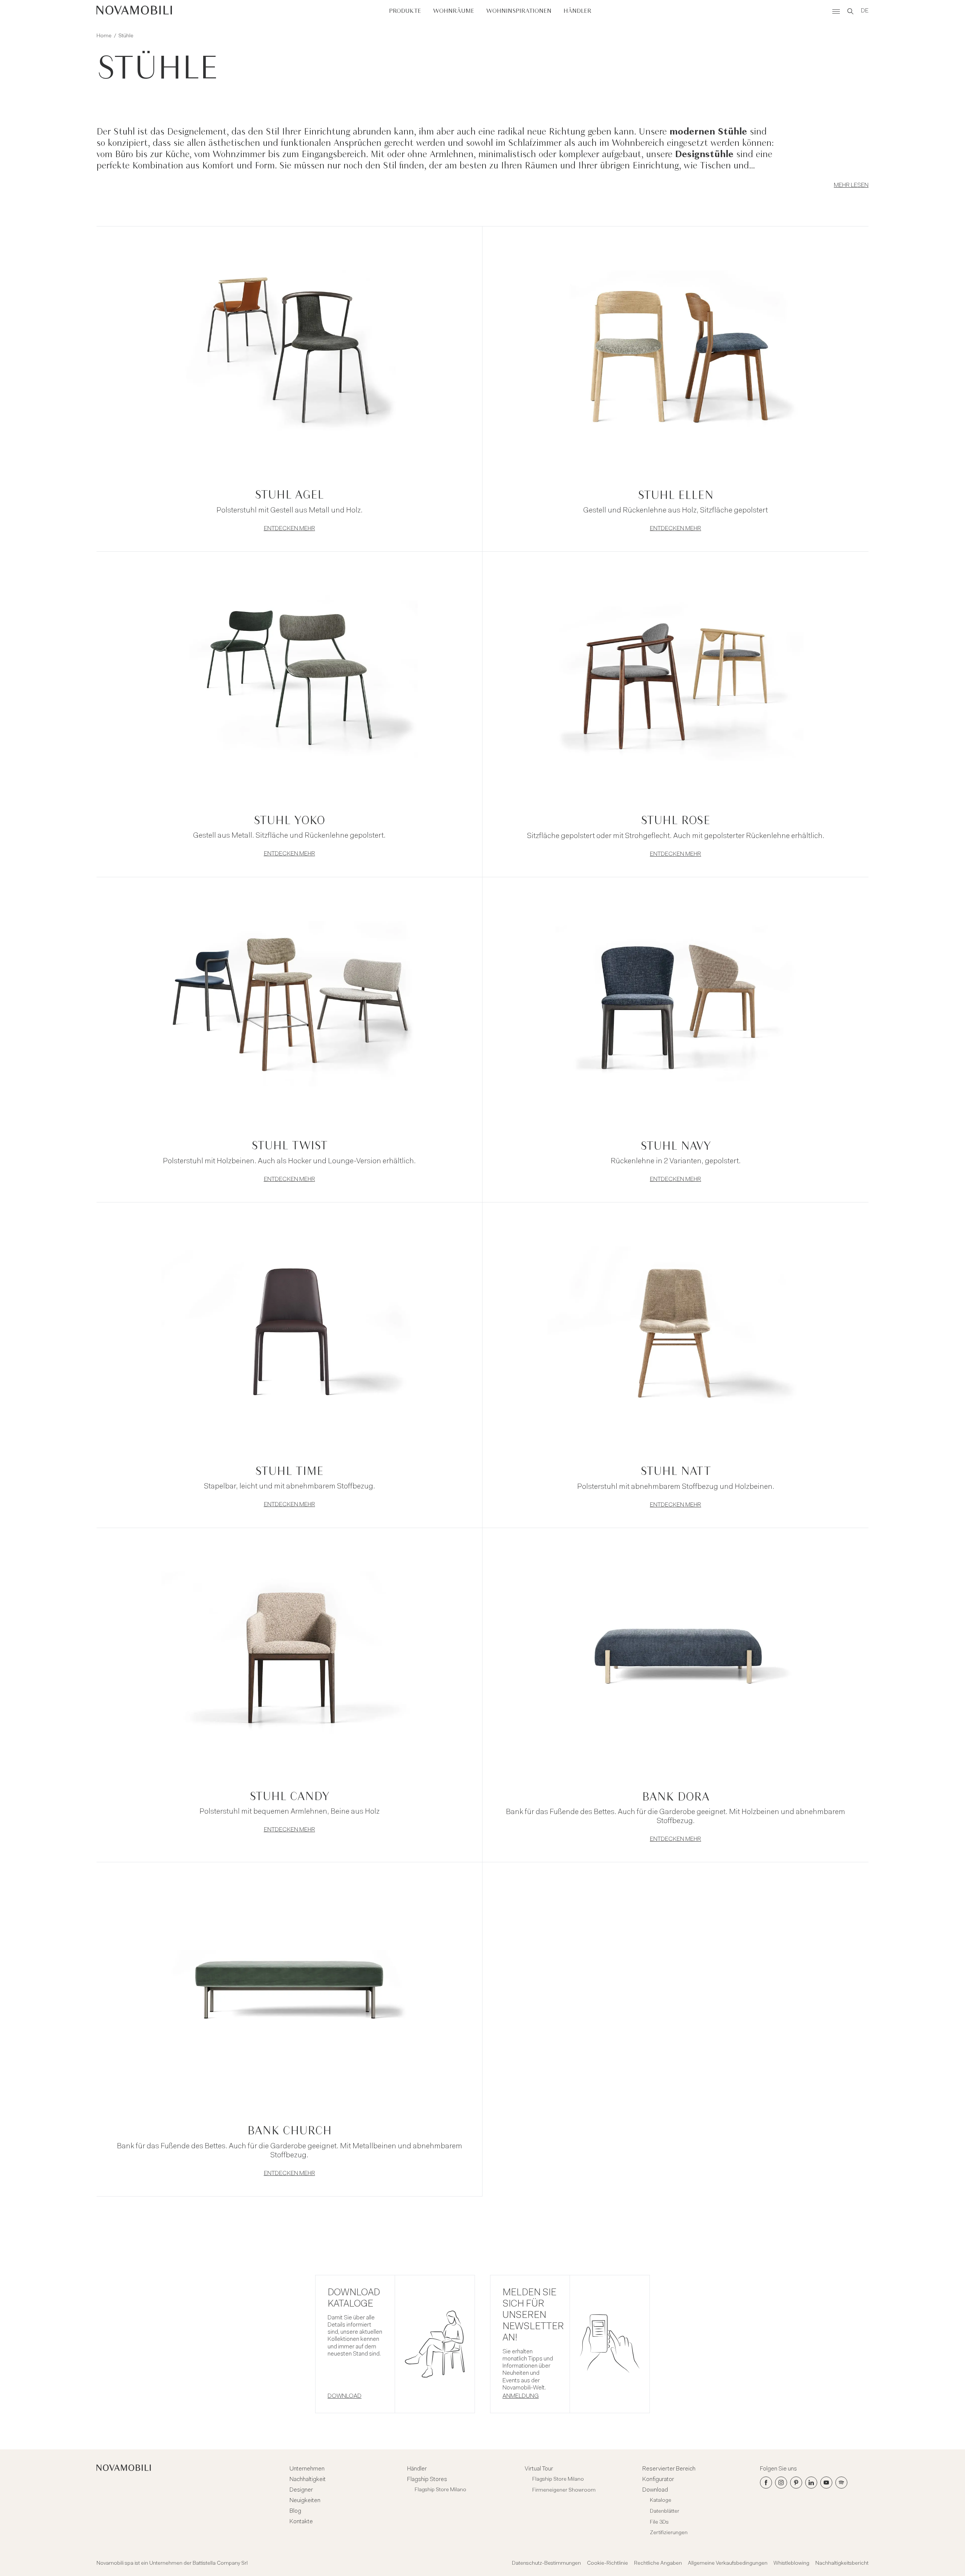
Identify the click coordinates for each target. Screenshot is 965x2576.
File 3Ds (659, 2522)
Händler (577, 11)
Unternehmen (307, 2469)
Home (104, 36)
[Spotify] (841, 2483)
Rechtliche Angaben (658, 2564)
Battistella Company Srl (220, 2564)
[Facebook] (766, 2483)
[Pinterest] (796, 2483)
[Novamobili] (134, 11)
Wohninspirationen (519, 11)
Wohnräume (454, 11)
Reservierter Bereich (669, 2469)
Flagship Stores (427, 2480)
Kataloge (661, 2501)
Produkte (405, 11)
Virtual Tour (539, 2469)
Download (655, 2490)
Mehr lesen (851, 185)
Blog (295, 2511)
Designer (301, 2490)
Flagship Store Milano (440, 2490)
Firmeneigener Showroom (564, 2490)
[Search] (850, 11)
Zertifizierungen (669, 2533)
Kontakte (301, 2522)
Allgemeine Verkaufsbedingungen (728, 2564)
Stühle (126, 36)
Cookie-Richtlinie (607, 2564)
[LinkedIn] (811, 2483)
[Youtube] (826, 2483)
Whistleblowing (791, 2564)
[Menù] (836, 11)
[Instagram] (781, 2483)
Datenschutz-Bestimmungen (546, 2564)
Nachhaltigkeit (308, 2480)
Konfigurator (658, 2480)
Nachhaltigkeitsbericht (842, 2564)
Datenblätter (665, 2512)
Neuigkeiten (305, 2501)
